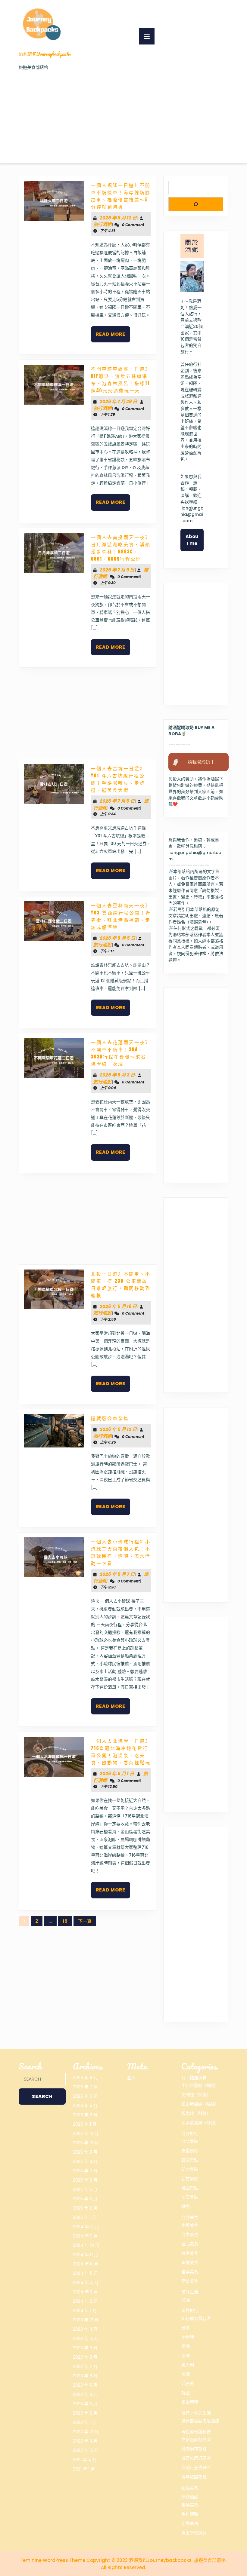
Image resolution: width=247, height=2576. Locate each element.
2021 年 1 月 (84, 2469)
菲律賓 (188, 2384)
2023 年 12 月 (86, 2320)
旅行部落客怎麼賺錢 (200, 2421)
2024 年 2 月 (85, 2301)
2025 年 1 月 (84, 2217)
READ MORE (113, 337)
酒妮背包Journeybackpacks (45, 54)
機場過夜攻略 (194, 2449)
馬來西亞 (190, 2402)
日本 (186, 2328)
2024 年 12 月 (86, 2227)
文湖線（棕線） (196, 2095)
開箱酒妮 (190, 2497)
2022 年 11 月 (85, 2441)
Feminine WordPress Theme (53, 2560)
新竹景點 (190, 2179)
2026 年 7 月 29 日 (118, 401)
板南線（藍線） (196, 2113)
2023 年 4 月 (85, 2394)
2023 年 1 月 (84, 2422)
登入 (131, 2078)
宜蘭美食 (190, 2262)
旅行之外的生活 (196, 2413)
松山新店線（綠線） (200, 2104)
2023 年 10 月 (86, 2339)
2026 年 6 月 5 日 (117, 938)
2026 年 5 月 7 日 (117, 1574)
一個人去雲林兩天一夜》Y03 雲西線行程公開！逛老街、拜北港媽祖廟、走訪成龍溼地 (121, 916)
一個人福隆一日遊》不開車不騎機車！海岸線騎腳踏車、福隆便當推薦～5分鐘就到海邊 (121, 196)
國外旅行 (190, 2311)
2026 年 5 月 (85, 2106)
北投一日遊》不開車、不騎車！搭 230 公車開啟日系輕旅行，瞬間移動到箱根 (121, 1284)
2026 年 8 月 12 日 (118, 218)
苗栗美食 (190, 2272)
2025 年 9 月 (85, 2152)
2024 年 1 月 (85, 2311)
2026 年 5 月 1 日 (117, 1773)
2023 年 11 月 (85, 2329)
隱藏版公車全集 (110, 1418)
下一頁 (85, 1921)
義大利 (188, 2365)
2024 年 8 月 (86, 2264)
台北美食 (190, 2244)
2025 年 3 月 (85, 2199)
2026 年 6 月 (85, 2096)
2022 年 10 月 (86, 2450)
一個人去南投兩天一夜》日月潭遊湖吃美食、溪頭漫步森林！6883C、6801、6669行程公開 (121, 548)
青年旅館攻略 (194, 2477)
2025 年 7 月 (85, 2171)
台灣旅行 (190, 2133)
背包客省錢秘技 (196, 2432)
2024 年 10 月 (86, 2245)
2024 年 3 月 (85, 2292)
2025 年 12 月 (86, 2133)
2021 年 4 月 (85, 2460)
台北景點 (190, 2141)
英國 (186, 2374)
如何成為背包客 (196, 2318)
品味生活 (190, 2292)
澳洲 (186, 2356)
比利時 (188, 2337)
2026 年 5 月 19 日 (118, 1306)
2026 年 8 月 (85, 2078)
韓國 (186, 2393)
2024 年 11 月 (85, 2236)
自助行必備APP (196, 2467)
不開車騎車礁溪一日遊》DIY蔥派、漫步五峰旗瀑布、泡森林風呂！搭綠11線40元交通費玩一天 (121, 380)
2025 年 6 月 (85, 2180)
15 (65, 1921)
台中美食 (190, 2234)
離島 (186, 2207)
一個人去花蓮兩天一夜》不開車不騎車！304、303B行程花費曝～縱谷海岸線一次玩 (121, 1053)
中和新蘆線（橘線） (200, 2085)
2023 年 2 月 (85, 2413)
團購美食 (190, 2505)
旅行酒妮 (102, 224)
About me (192, 540)
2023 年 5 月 (85, 2385)
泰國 (186, 2346)
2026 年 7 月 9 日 (117, 570)
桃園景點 (190, 2188)
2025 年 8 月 (85, 2161)
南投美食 (190, 2225)
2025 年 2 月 (85, 2208)
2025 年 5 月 (85, 2189)
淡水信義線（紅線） (200, 2123)
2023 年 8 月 (85, 2357)
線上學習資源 (194, 2533)
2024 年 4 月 (86, 2283)
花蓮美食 (190, 2488)
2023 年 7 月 (85, 2366)
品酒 (186, 2300)
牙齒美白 (190, 2523)
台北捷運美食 (194, 2078)
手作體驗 (190, 2514)
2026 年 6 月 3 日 (117, 1075)
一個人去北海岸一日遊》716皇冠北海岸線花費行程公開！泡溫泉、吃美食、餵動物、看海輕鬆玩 (121, 1752)
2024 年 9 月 (86, 2255)
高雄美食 (190, 2281)
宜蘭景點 (190, 2160)
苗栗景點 (190, 2197)
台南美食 (190, 2253)
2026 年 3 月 (85, 2115)
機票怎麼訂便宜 (196, 2458)
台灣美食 (190, 2217)
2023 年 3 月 (85, 2404)
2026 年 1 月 (85, 2124)
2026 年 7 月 (85, 2087)
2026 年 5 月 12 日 (118, 1429)
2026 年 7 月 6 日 (117, 801)
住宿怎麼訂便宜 (196, 2440)
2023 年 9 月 (85, 2348)
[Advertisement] (123, 116)
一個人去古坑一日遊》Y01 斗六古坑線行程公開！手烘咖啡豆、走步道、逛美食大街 (118, 779)
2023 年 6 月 (85, 2376)
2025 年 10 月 (86, 2143)
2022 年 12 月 (86, 2432)
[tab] (147, 36)
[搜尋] (196, 204)
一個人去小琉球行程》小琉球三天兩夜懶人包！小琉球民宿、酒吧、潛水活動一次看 (121, 1552)
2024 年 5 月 (85, 2273)
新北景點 (190, 2169)
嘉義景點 (190, 2151)
